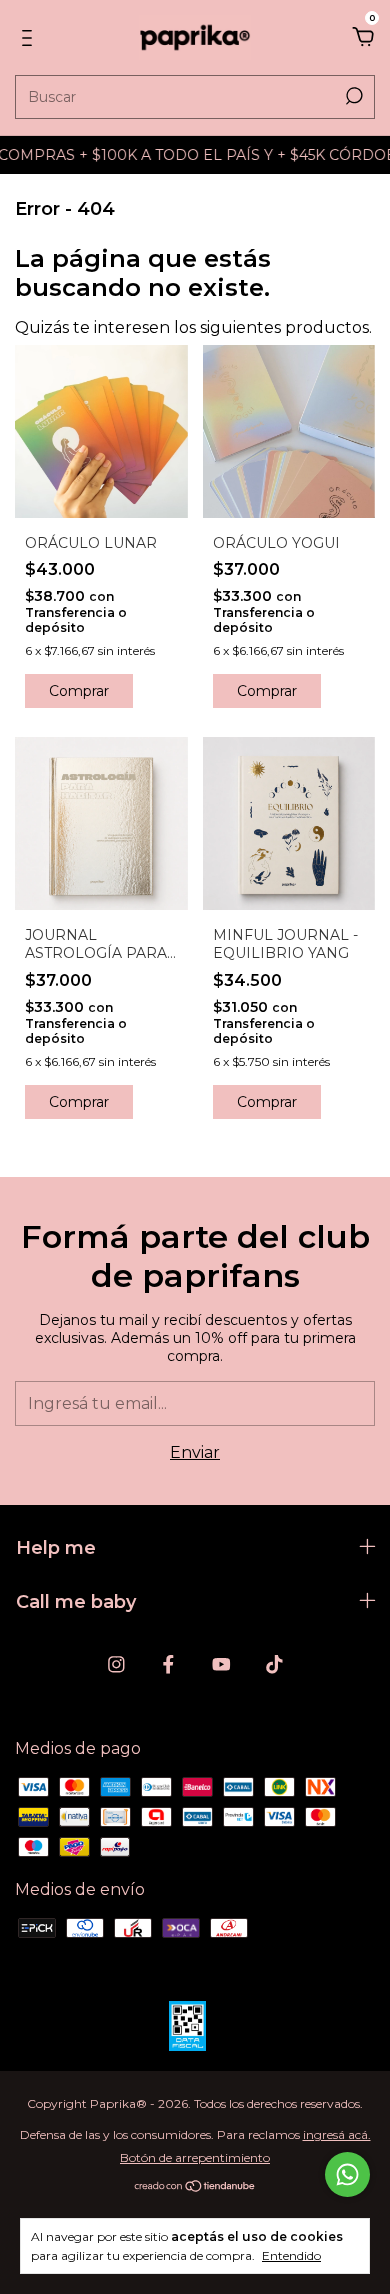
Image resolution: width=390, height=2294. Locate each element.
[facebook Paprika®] (168, 1664)
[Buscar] (352, 96)
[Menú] (30, 38)
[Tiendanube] (195, 2187)
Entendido (291, 2255)
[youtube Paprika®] (221, 1664)
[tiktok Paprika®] (274, 1664)
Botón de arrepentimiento (195, 2157)
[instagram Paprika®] (116, 1664)
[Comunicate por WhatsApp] (347, 2174)
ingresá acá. (337, 2134)
